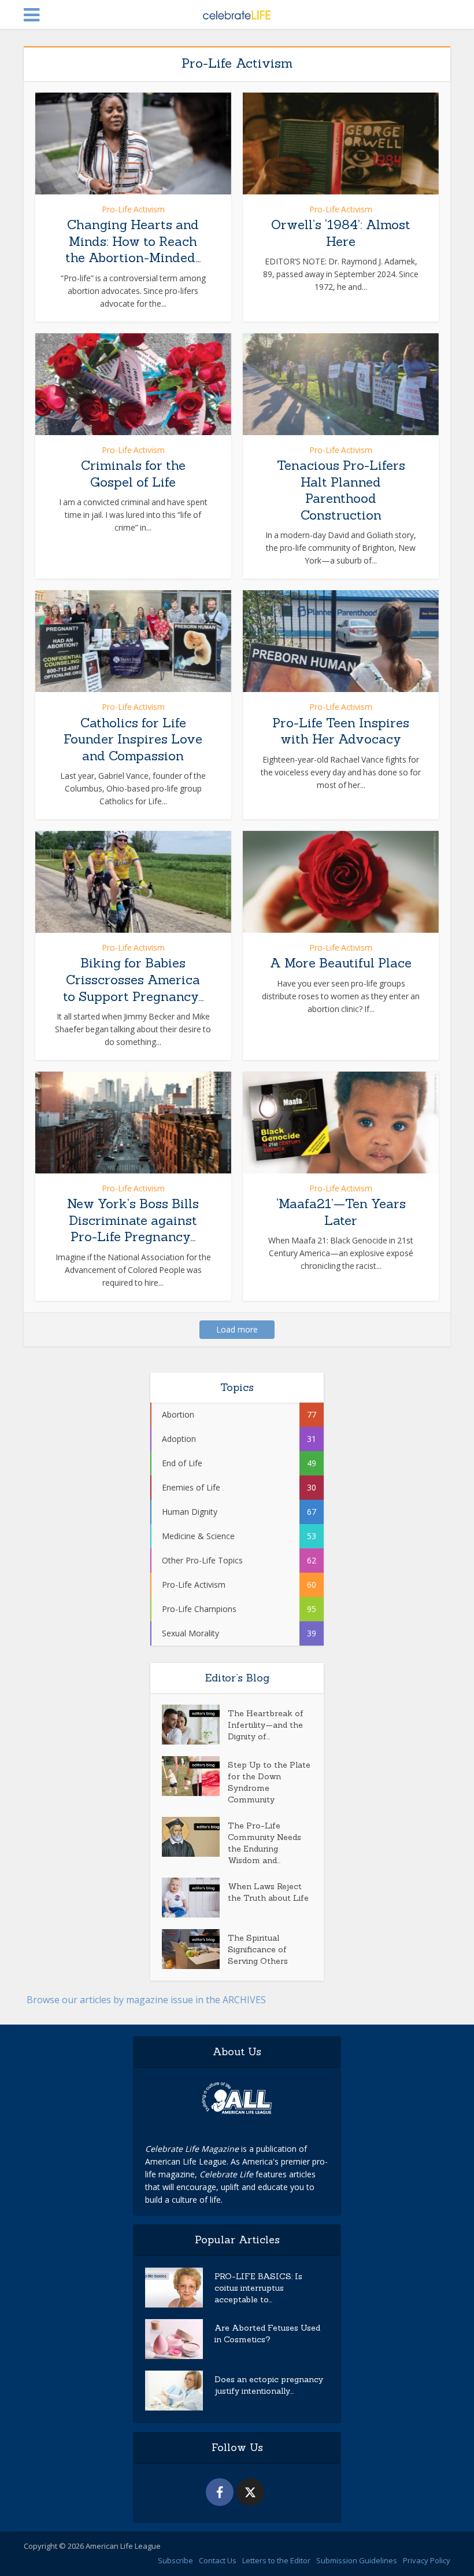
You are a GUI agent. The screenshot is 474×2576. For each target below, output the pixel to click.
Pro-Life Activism (133, 209)
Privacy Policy (427, 2560)
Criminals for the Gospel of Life (133, 474)
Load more (237, 1329)
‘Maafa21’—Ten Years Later (341, 1212)
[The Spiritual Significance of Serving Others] (195, 1949)
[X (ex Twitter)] (250, 2492)
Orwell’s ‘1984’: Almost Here (341, 233)
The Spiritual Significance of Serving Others (258, 1949)
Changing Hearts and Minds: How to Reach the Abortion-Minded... (133, 241)
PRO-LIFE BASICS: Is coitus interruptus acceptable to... (258, 2288)
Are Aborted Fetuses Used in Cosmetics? (267, 2334)
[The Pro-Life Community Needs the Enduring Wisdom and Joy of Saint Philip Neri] (195, 1837)
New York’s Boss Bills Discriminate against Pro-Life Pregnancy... (133, 1220)
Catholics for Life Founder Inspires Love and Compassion (133, 739)
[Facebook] (220, 2492)
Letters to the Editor (276, 2560)
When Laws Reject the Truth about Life (268, 1892)
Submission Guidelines (357, 2560)
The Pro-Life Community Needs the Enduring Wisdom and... (264, 1843)
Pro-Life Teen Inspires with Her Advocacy (341, 731)
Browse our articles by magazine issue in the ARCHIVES (146, 2000)
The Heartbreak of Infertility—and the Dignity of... (266, 1725)
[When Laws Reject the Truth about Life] (195, 1898)
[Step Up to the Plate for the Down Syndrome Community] (195, 1776)
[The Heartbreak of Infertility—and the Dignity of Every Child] (195, 1725)
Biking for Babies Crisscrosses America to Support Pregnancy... (133, 979)
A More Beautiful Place (341, 963)
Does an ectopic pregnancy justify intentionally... (269, 2385)
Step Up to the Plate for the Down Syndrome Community (269, 1782)
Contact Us (218, 2560)
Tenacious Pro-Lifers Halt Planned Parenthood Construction (341, 490)
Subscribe (175, 2560)
